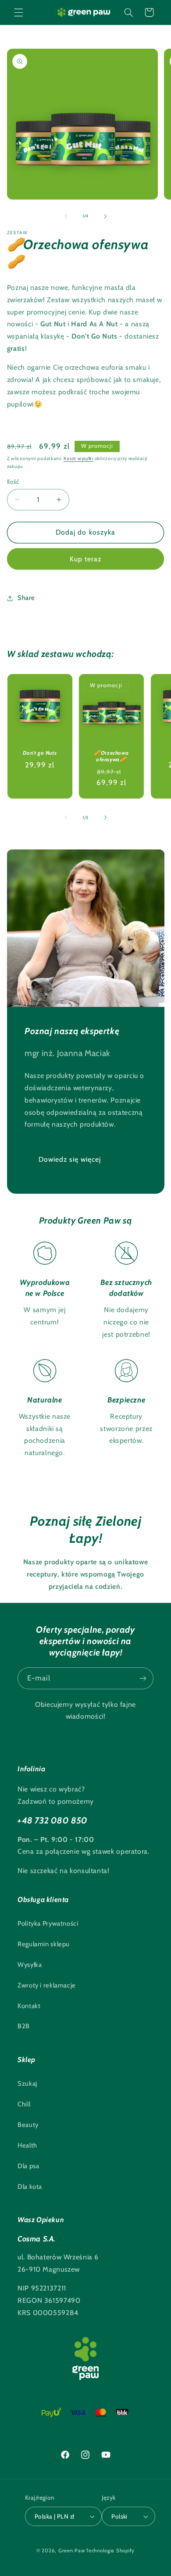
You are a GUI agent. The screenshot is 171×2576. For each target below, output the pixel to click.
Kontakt (29, 2006)
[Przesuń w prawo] (105, 216)
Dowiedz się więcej (69, 1159)
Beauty (28, 2125)
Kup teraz (85, 559)
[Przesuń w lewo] (66, 216)
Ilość (13, 482)
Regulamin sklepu (44, 1944)
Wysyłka (30, 1965)
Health (27, 2145)
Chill (24, 2104)
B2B (24, 2026)
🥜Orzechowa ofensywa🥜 (112, 756)
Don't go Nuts (40, 752)
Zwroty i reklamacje (47, 1985)
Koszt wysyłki (78, 458)
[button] (18, 12)
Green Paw (72, 2551)
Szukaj (27, 2084)
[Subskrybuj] (143, 1678)
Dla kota (30, 2187)
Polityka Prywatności (48, 1923)
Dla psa (28, 2166)
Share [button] (26, 598)
